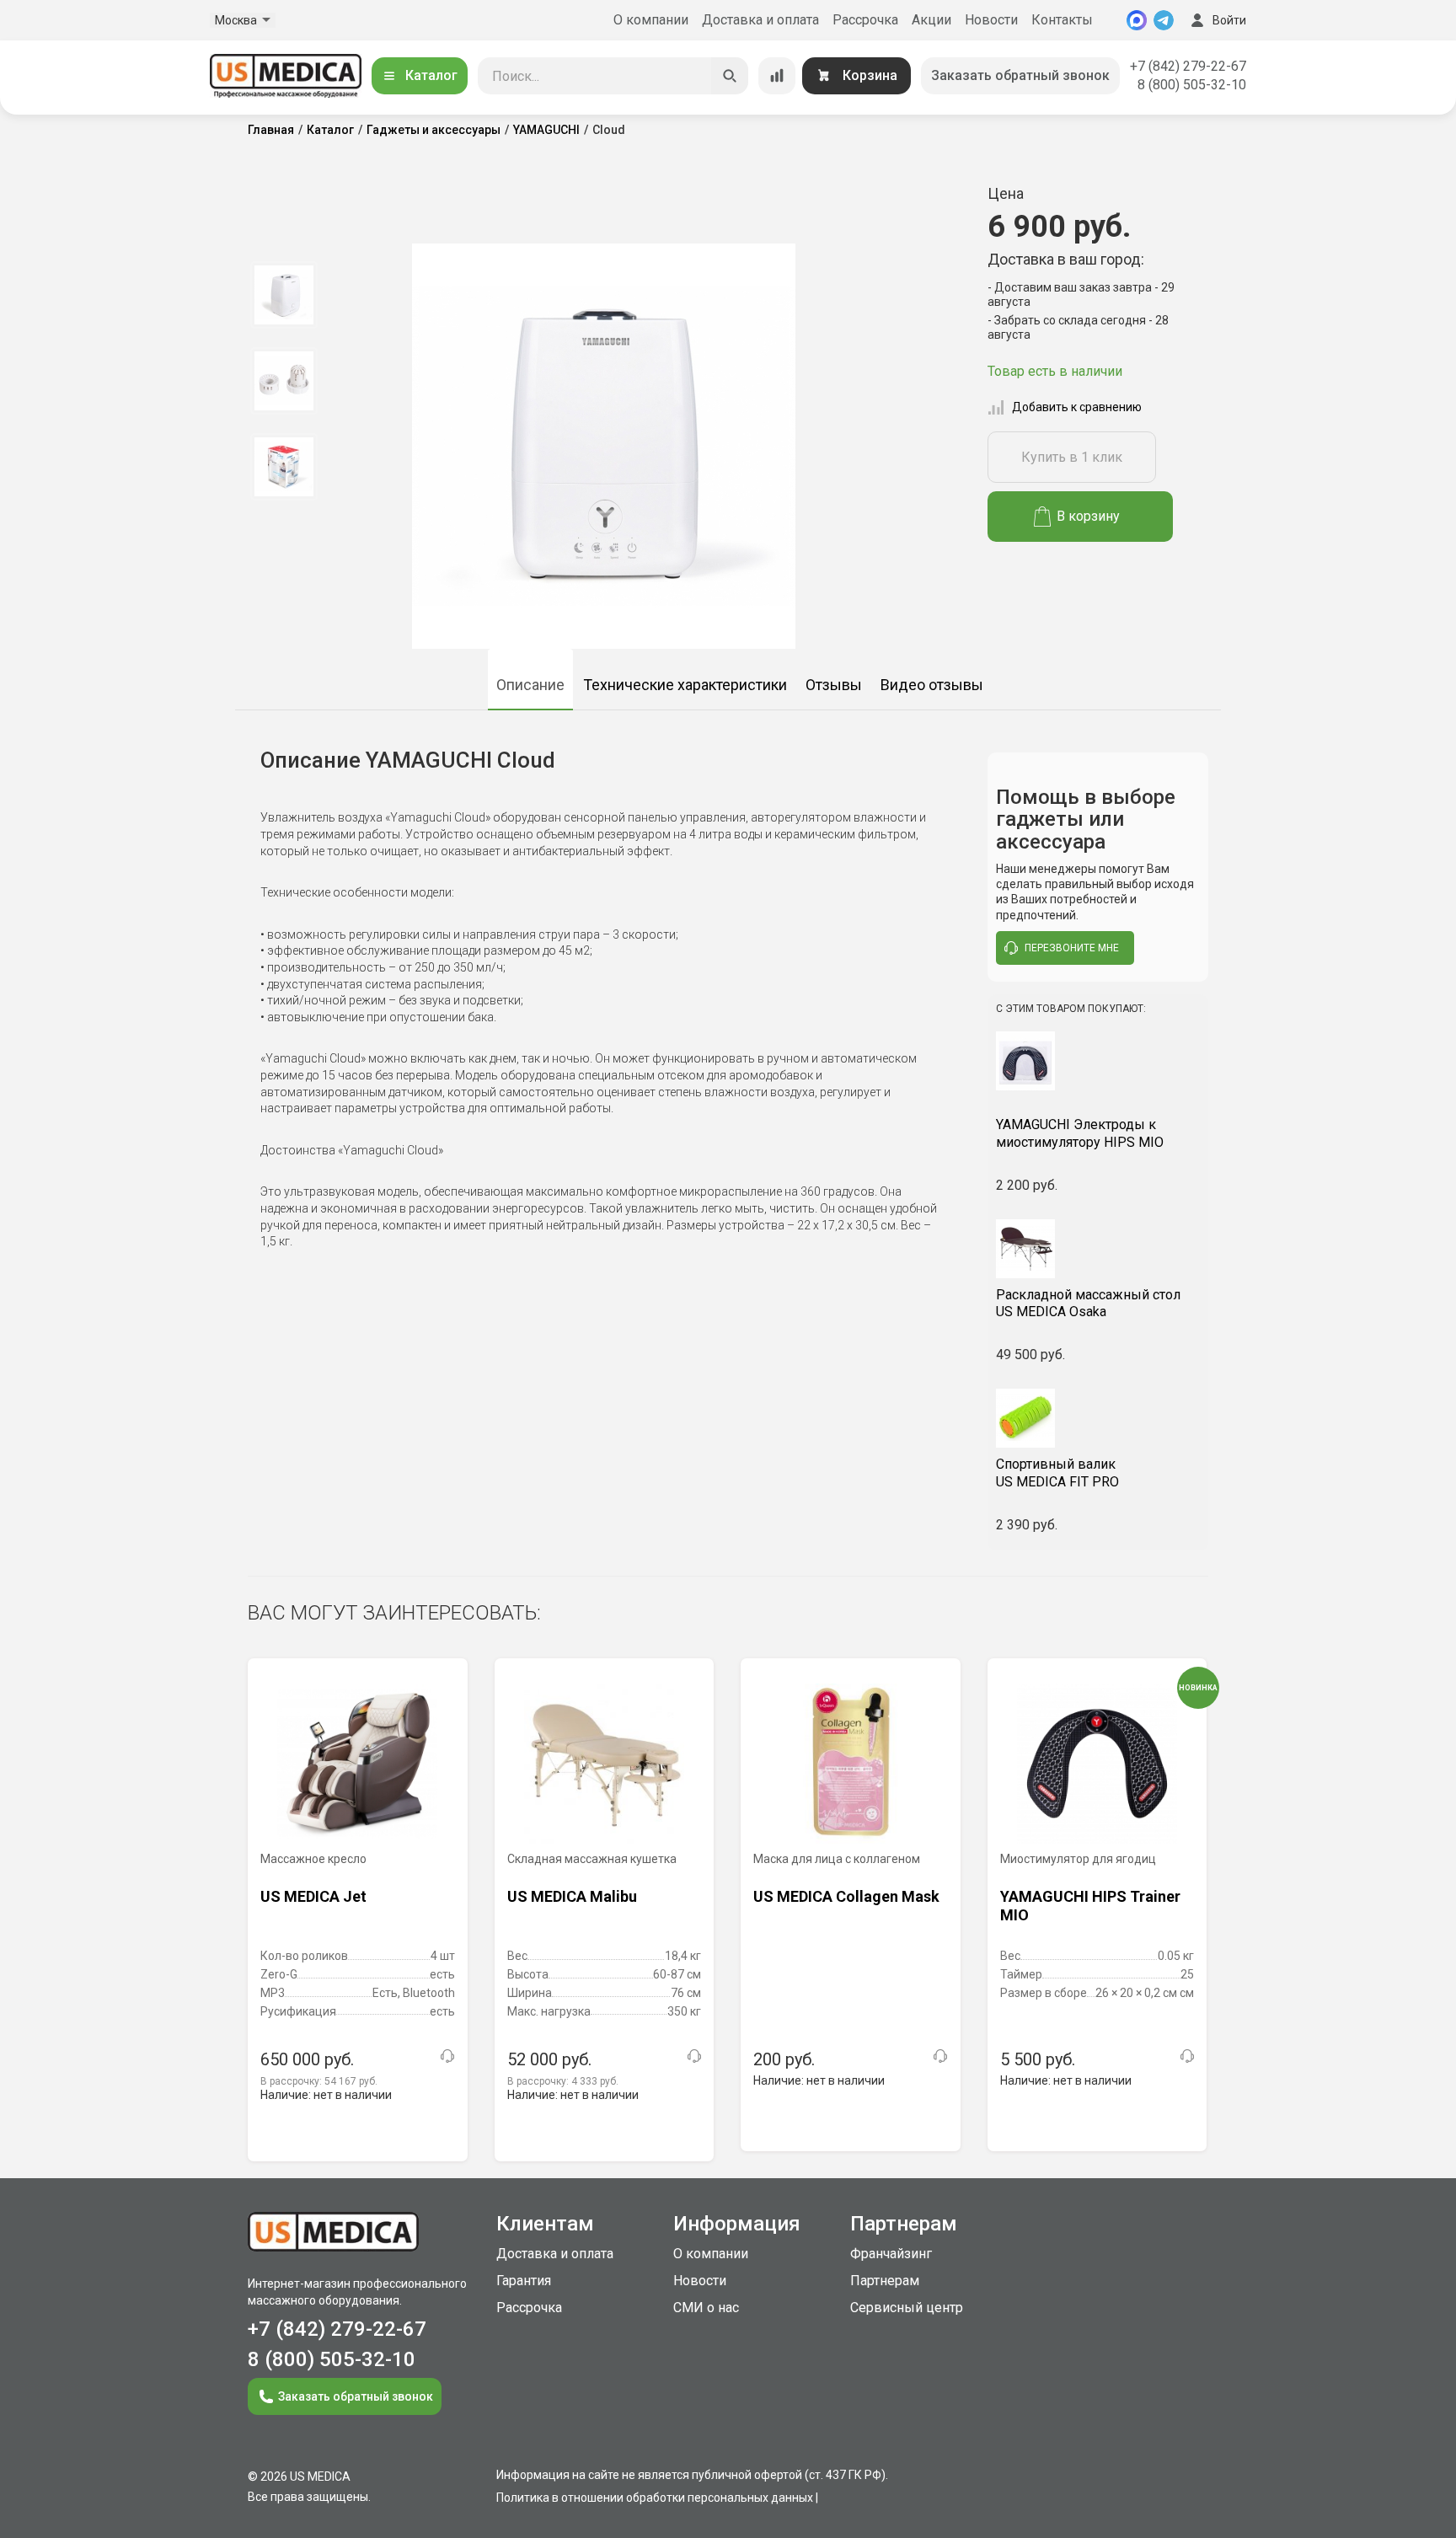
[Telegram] (1164, 20)
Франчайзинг (891, 2254)
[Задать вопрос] (447, 2056)
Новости (991, 20)
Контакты (1062, 20)
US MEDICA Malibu (572, 1896)
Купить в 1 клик (1072, 457)
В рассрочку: (319, 2081)
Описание (530, 685)
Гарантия (524, 2281)
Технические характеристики (685, 685)
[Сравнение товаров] (777, 76)
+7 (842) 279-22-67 (1188, 66)
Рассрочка (865, 20)
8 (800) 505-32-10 (1192, 85)
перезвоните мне (1072, 948)
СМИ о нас (706, 2308)
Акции (931, 20)
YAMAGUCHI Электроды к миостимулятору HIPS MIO (1080, 1133)
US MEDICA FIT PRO (1057, 1473)
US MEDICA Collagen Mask (846, 1896)
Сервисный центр (907, 2308)
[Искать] (730, 76)
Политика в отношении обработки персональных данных (655, 2498)
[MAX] (1137, 20)
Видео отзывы (932, 685)
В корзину (1088, 516)
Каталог (431, 75)
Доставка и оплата (760, 20)
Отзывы (834, 685)
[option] (284, 295)
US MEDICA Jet (313, 1896)
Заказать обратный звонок (1020, 75)
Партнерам (885, 2281)
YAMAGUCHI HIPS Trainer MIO (1090, 1906)
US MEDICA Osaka (1088, 1304)
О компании (651, 20)
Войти (1229, 20)
